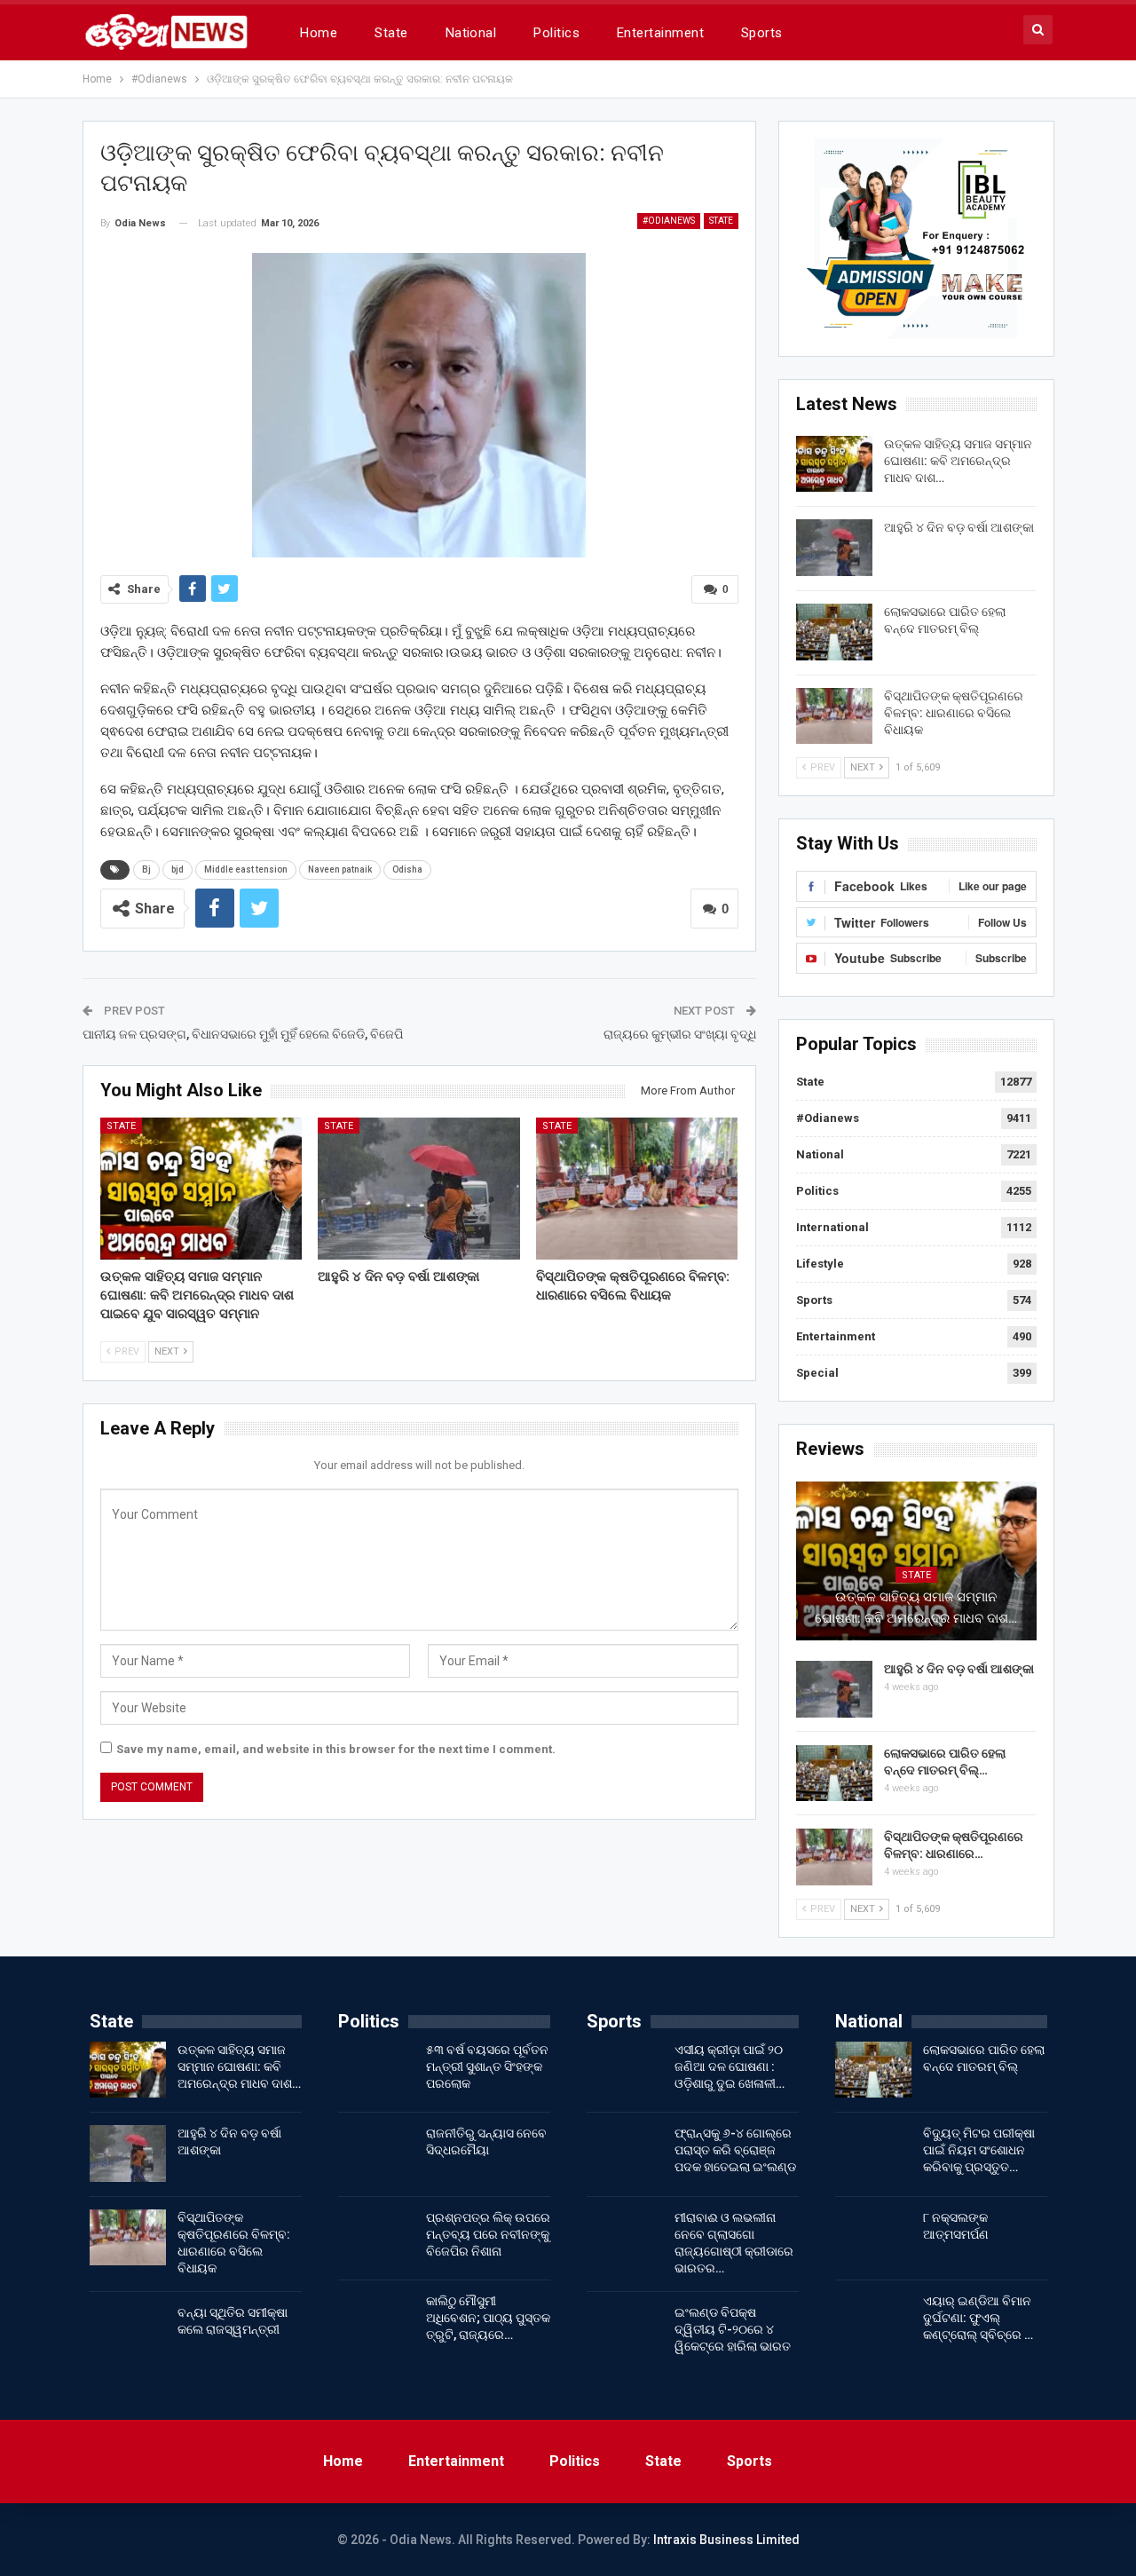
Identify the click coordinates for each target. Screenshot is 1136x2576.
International (832, 1227)
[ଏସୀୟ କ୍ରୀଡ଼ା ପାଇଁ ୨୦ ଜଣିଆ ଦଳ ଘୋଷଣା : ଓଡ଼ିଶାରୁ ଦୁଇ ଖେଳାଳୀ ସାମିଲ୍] (625, 2070)
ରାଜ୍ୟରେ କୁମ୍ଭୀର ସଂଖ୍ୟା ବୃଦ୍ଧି (680, 1034)
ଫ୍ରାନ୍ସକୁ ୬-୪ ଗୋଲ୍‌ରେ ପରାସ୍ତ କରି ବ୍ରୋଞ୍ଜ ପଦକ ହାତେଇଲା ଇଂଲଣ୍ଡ (735, 2150)
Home (319, 33)
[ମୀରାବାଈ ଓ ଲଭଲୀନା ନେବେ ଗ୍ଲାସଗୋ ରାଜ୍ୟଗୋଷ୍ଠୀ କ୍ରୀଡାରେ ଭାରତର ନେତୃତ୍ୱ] (625, 2238)
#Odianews (669, 221)
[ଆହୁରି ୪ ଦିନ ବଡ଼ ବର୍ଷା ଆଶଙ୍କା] (419, 1188)
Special (817, 1373)
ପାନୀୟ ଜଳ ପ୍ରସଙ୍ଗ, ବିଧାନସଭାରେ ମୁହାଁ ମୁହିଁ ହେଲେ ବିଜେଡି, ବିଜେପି (243, 1034)
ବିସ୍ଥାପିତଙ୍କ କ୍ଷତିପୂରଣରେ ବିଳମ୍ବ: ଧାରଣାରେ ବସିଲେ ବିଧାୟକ (954, 713)
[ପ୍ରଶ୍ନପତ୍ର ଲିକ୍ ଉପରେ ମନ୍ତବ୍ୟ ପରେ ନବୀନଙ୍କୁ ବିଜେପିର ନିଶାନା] (376, 2238)
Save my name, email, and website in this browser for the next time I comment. (336, 1749)
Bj (146, 869)
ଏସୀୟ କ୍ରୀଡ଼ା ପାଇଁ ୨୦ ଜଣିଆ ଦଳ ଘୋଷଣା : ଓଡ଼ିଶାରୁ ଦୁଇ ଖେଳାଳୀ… (730, 2066)
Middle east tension (246, 869)
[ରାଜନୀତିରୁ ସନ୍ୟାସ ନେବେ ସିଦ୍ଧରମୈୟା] (376, 2153)
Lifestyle (820, 1264)
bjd (177, 869)
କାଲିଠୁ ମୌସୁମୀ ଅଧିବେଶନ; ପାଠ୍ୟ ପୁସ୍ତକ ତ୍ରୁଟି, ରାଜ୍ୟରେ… (488, 2318)
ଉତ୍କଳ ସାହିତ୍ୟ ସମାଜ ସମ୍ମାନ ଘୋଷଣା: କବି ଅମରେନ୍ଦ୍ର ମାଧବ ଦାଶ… (958, 461)
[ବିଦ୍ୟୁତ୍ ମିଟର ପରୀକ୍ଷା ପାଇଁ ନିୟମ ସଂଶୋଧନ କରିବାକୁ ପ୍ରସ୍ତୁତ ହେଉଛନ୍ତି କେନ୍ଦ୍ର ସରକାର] (873, 2153)
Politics (556, 33)
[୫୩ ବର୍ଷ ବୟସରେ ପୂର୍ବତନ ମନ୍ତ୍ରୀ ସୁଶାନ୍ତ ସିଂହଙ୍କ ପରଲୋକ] (376, 2070)
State (391, 33)
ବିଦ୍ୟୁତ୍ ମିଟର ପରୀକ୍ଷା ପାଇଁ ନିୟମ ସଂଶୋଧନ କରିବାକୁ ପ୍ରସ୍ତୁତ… (979, 2150)
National (471, 33)
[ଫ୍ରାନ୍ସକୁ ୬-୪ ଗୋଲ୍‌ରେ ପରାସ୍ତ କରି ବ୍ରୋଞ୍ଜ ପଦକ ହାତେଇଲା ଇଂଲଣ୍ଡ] (625, 2153)
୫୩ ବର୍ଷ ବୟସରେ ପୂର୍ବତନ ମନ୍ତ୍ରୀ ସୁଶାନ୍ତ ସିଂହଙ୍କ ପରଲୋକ (487, 2066)
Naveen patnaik (340, 869)
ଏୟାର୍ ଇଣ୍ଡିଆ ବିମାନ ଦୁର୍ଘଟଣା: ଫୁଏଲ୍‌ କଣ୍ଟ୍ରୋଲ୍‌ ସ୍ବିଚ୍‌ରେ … (978, 2318)
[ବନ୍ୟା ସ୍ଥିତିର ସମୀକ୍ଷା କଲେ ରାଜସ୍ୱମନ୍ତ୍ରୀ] (128, 2333)
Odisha (407, 869)
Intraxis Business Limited (726, 2540)
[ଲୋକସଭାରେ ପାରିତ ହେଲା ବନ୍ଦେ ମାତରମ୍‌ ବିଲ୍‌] (834, 632)
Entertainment (660, 33)
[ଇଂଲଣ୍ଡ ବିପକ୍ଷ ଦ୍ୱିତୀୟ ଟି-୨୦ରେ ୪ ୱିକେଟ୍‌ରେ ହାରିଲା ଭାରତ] (625, 2333)
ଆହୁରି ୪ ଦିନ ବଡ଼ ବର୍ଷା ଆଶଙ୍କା (959, 527)
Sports (762, 33)
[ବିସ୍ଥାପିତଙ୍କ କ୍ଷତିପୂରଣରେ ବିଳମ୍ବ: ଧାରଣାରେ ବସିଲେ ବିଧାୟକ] (637, 1188)
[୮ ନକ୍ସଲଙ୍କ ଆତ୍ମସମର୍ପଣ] (873, 2238)
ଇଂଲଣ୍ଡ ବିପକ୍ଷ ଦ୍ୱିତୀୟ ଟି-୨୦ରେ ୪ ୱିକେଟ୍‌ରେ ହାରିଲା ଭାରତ (733, 2329)
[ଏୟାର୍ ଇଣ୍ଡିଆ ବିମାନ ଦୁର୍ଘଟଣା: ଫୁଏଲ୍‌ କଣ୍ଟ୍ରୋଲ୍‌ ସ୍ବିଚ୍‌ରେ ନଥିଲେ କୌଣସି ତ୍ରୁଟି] (873, 2321)
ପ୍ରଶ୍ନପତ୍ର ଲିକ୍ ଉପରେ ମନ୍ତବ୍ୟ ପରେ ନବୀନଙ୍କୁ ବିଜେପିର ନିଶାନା (488, 2234)
